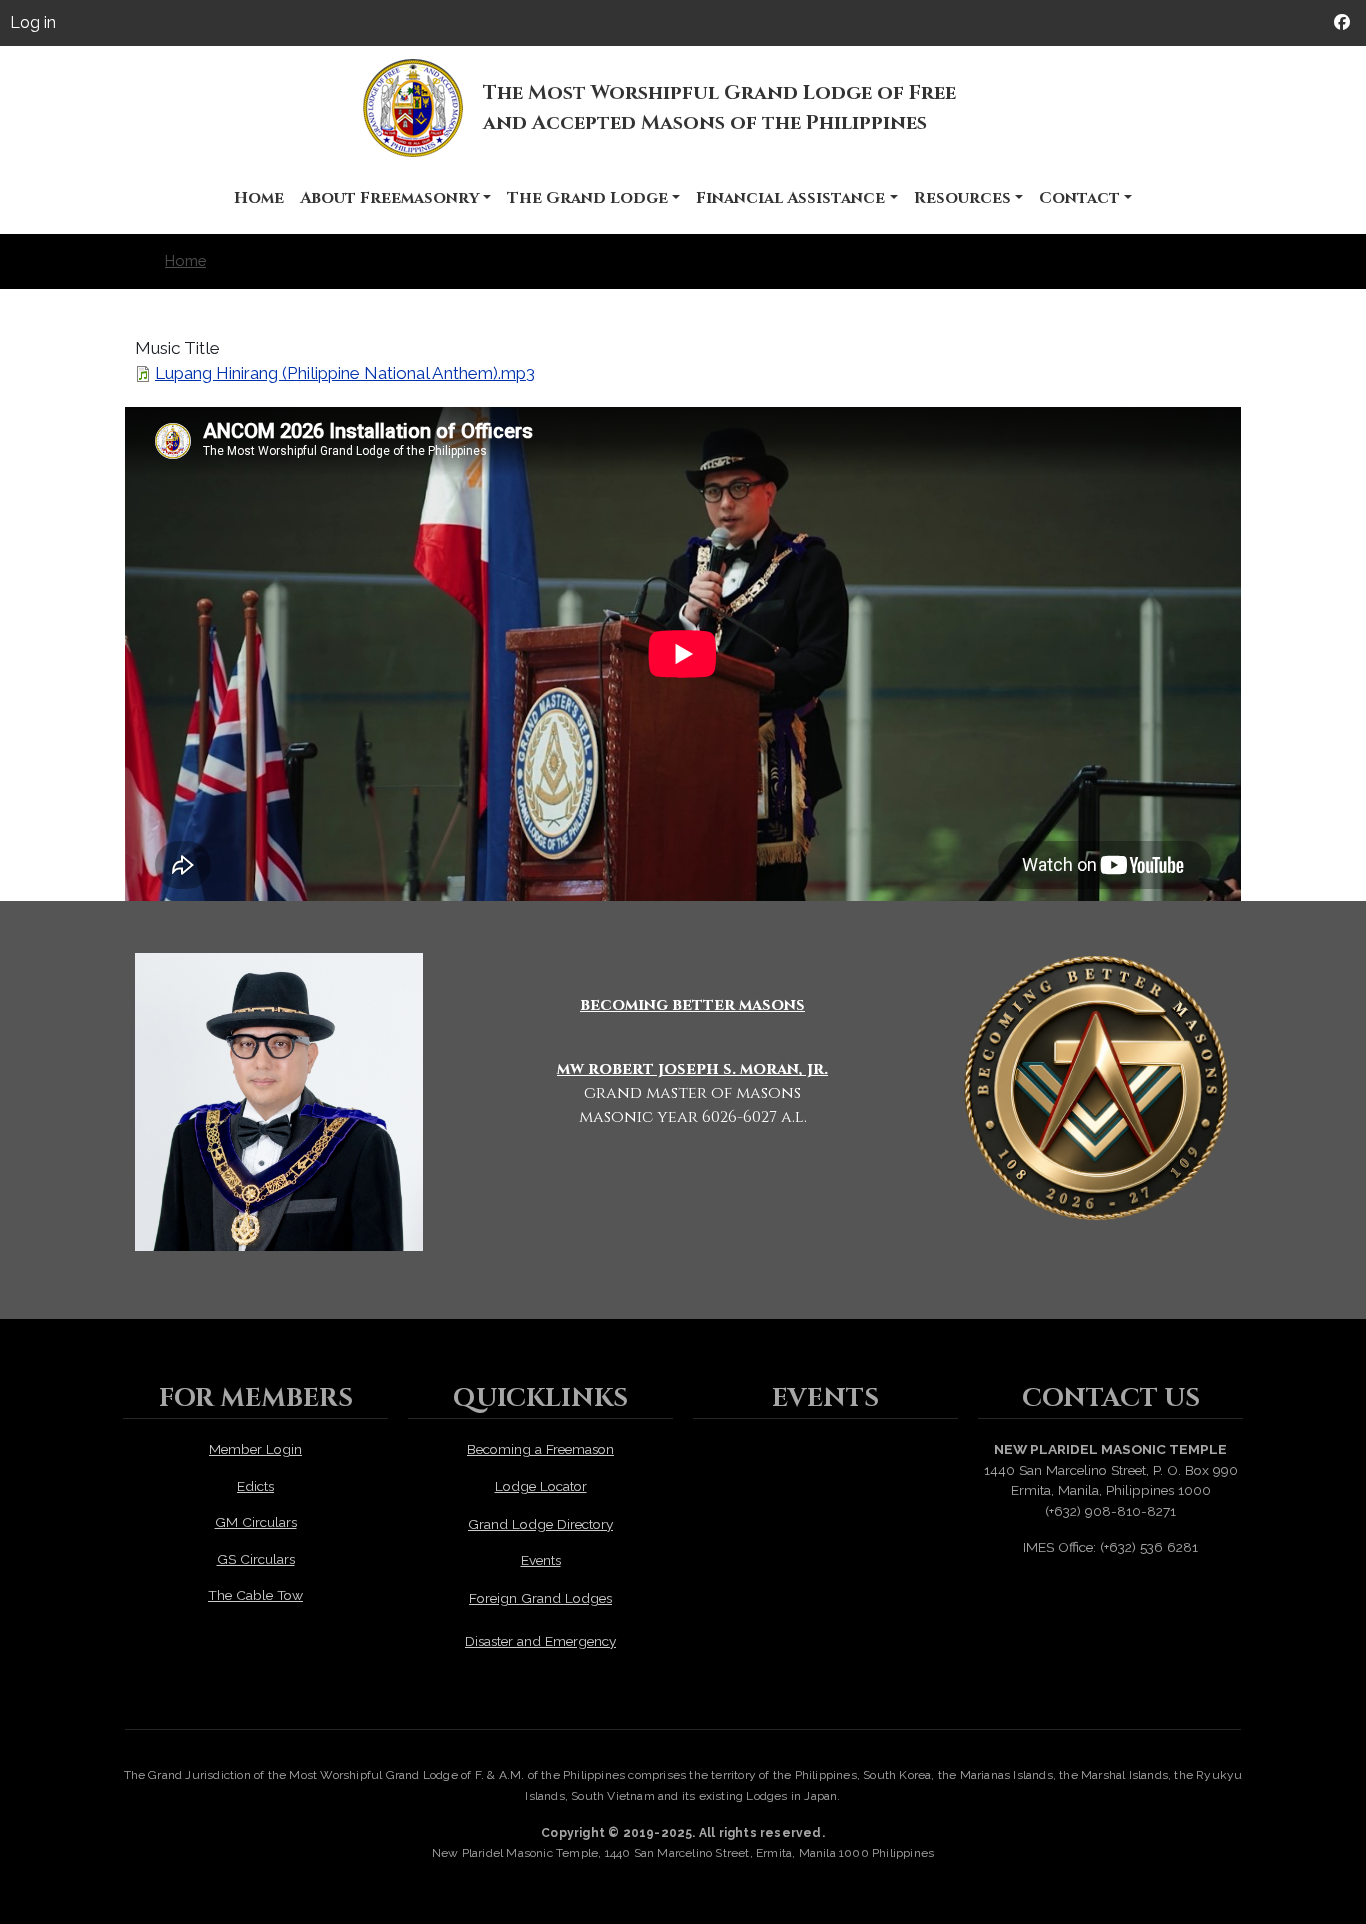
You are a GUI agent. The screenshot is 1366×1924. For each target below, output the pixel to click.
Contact (1079, 198)
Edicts (255, 1486)
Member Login (255, 1449)
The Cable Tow (255, 1595)
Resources (962, 198)
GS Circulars (256, 1559)
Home (259, 198)
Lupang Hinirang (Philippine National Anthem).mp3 (345, 373)
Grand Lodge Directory (540, 1524)
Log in (33, 22)
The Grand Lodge (587, 198)
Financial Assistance (790, 198)
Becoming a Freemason (540, 1449)
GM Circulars (256, 1522)
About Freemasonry (389, 198)
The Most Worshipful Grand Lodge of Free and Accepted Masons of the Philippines (719, 107)
